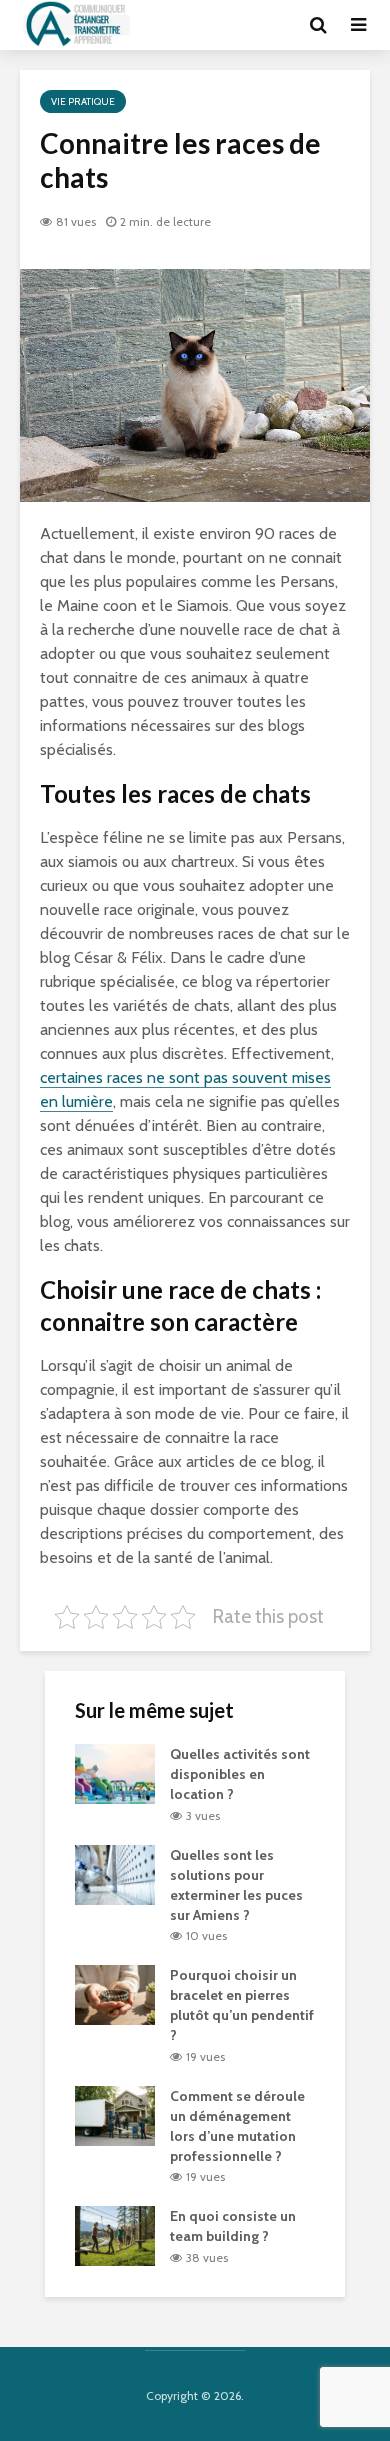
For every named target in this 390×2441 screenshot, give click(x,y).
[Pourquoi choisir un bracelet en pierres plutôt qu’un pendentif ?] (115, 1994)
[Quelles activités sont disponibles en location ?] (115, 1772)
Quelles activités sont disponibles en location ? (240, 1774)
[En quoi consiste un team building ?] (115, 2235)
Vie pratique (83, 101)
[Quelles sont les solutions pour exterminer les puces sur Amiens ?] (115, 1873)
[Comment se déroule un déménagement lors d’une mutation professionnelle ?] (115, 2114)
